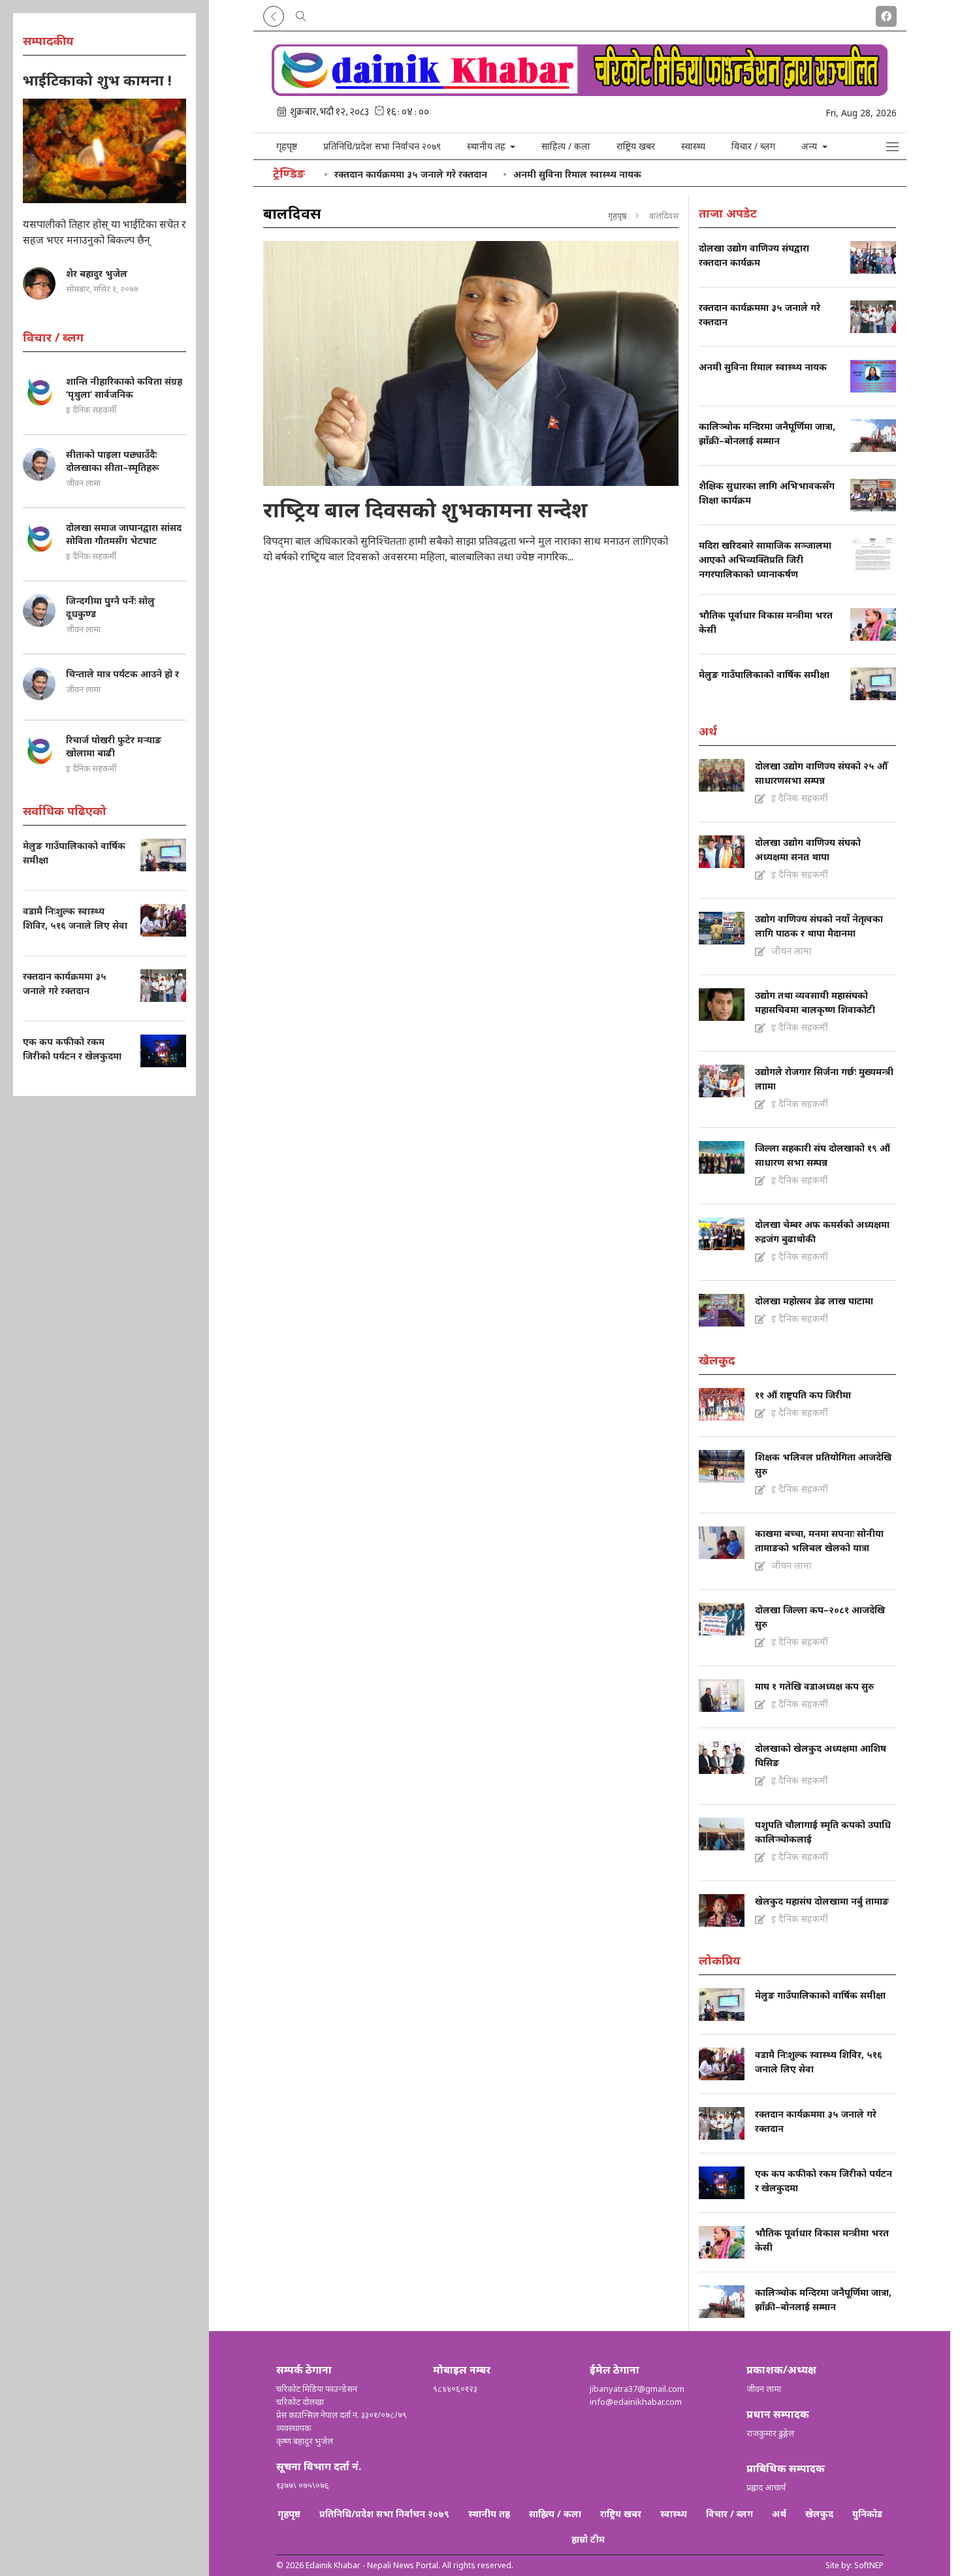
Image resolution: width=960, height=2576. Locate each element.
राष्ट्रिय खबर (636, 146)
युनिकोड (867, 2514)
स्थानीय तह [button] (488, 146)
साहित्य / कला (566, 146)
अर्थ (779, 2514)
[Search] (301, 14)
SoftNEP (869, 2565)
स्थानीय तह (489, 2514)
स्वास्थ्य (693, 146)
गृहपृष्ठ (287, 146)
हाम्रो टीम (588, 2539)
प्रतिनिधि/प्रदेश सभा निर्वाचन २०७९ (382, 146)
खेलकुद (819, 2514)
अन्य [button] (810, 146)
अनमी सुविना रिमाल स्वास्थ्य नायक (577, 174)
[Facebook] (886, 14)
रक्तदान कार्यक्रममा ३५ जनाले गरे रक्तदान (411, 174)
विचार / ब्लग (753, 146)
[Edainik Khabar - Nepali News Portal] (580, 91)
